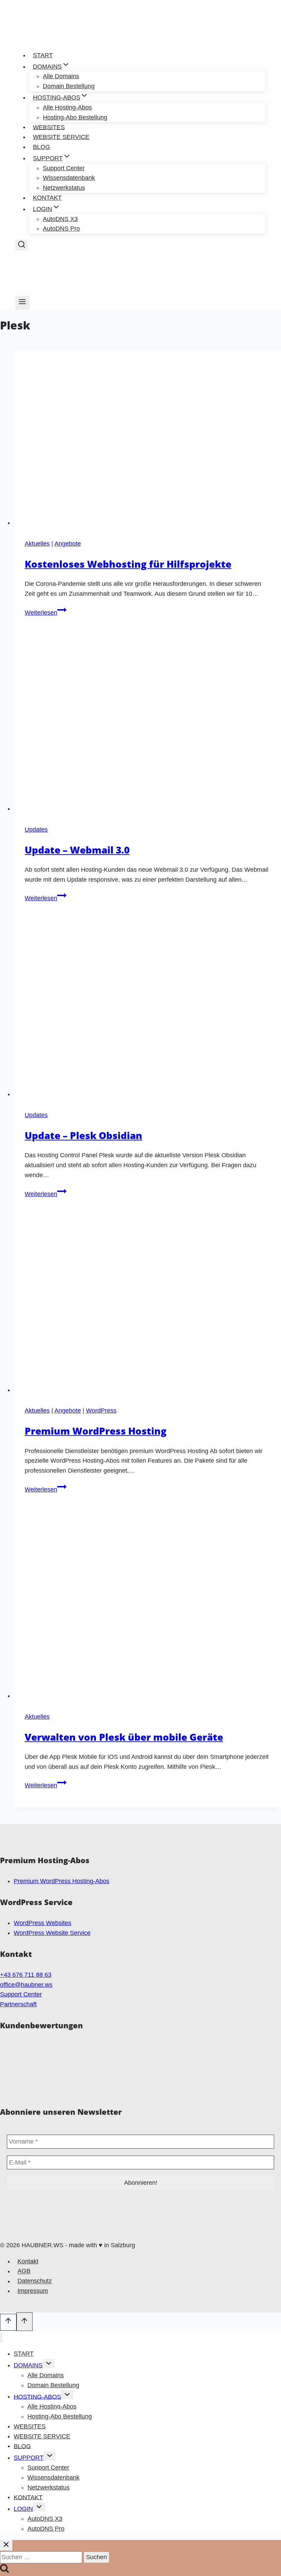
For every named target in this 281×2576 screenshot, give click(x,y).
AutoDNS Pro (61, 229)
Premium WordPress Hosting (96, 1431)
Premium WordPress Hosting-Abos (62, 1881)
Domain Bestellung (69, 86)
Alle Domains (46, 2375)
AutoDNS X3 (45, 2519)
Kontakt (47, 198)
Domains (28, 2365)
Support (29, 2458)
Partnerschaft (18, 2004)
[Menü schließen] (1, 2338)
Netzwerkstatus (64, 188)
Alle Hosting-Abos (67, 107)
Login (23, 2509)
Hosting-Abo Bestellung (75, 117)
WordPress (101, 1411)
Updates (36, 829)
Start (43, 55)
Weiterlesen (46, 613)
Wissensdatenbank (53, 2478)
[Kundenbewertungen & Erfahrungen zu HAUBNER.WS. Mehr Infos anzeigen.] (140, 2091)
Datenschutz (35, 2281)
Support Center (21, 1994)
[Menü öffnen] (22, 303)
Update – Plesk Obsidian (83, 1135)
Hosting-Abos (37, 2397)
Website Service (61, 137)
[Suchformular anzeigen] (22, 245)
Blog (41, 147)
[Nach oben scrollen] (8, 2322)
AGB (24, 2271)
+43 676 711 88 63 (26, 1975)
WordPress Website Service (52, 1933)
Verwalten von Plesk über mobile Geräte (124, 1737)
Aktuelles (37, 544)
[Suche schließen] (6, 2545)
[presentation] (147, 439)
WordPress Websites (42, 1923)
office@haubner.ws (26, 1985)
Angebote (68, 544)
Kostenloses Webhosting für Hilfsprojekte (128, 564)
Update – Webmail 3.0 (77, 850)
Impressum (33, 2291)
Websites (49, 127)
